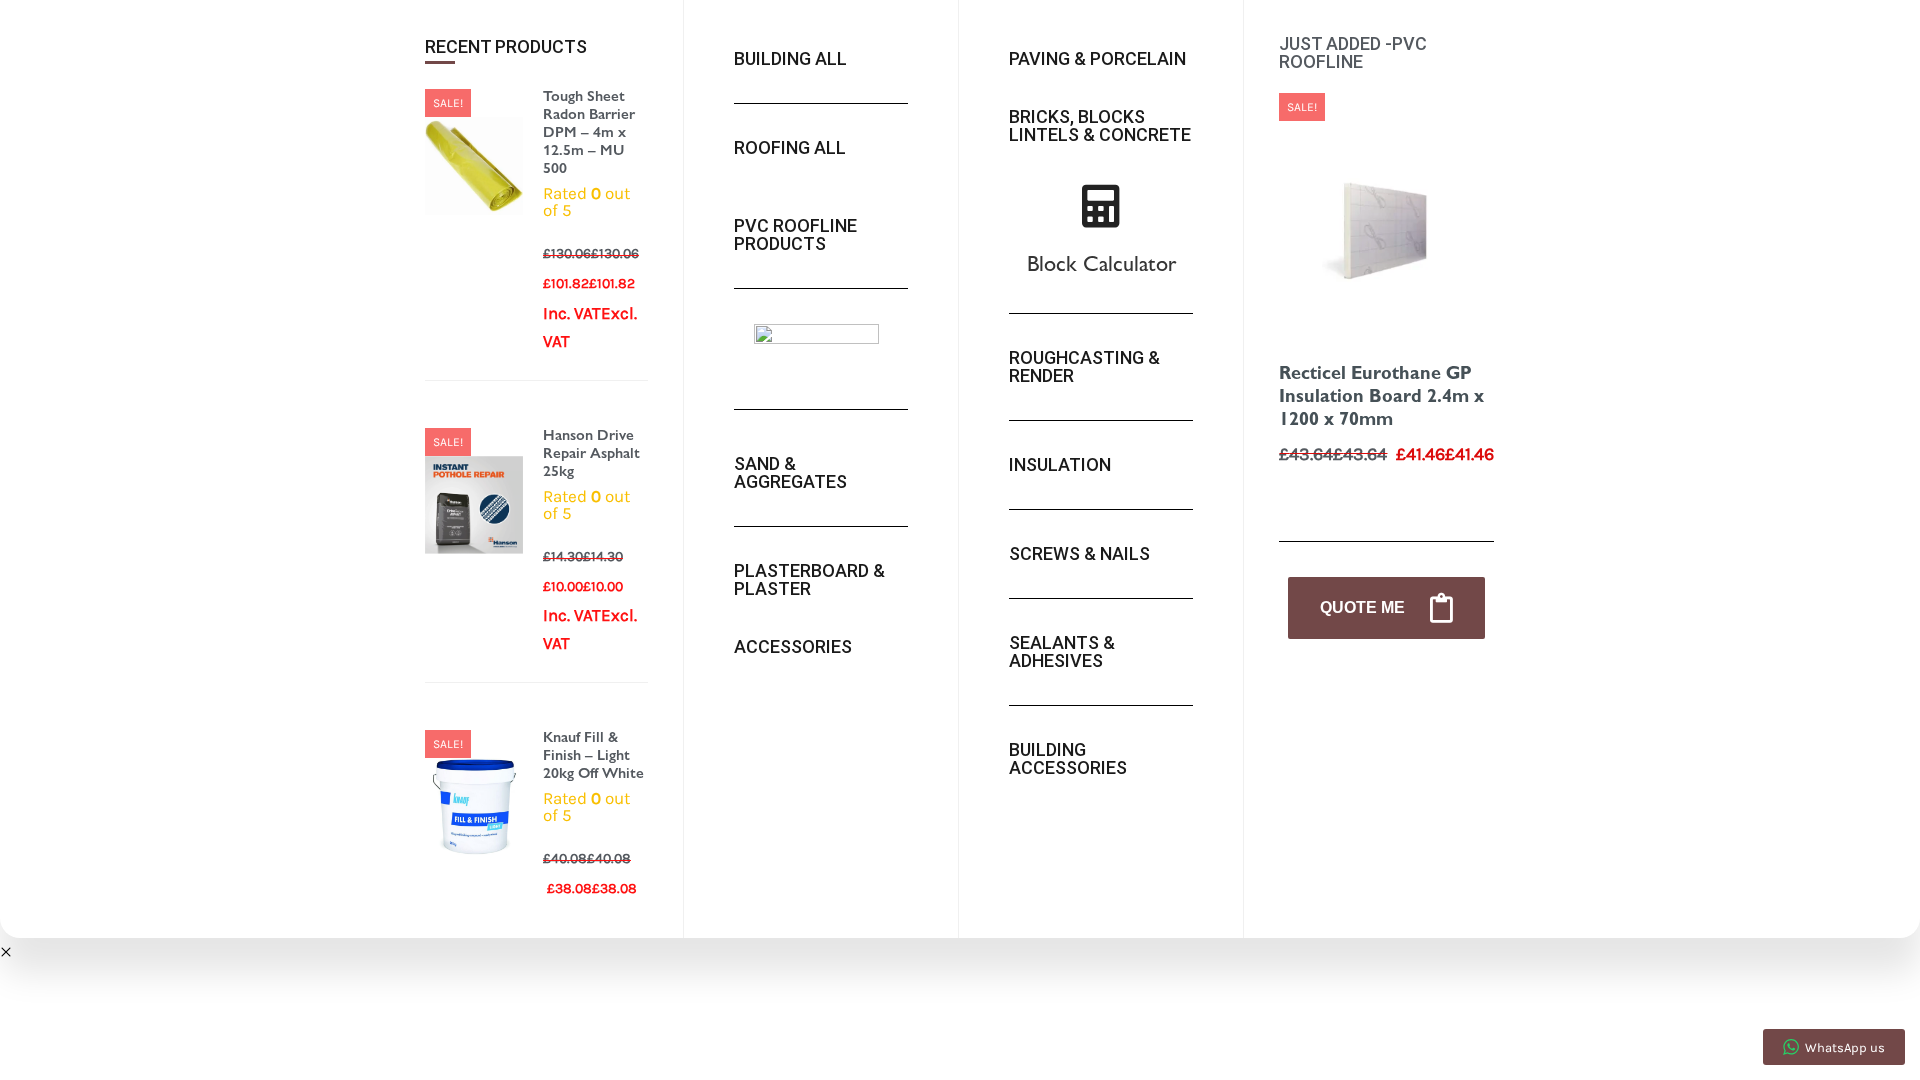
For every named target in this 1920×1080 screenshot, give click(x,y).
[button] (6, 952)
